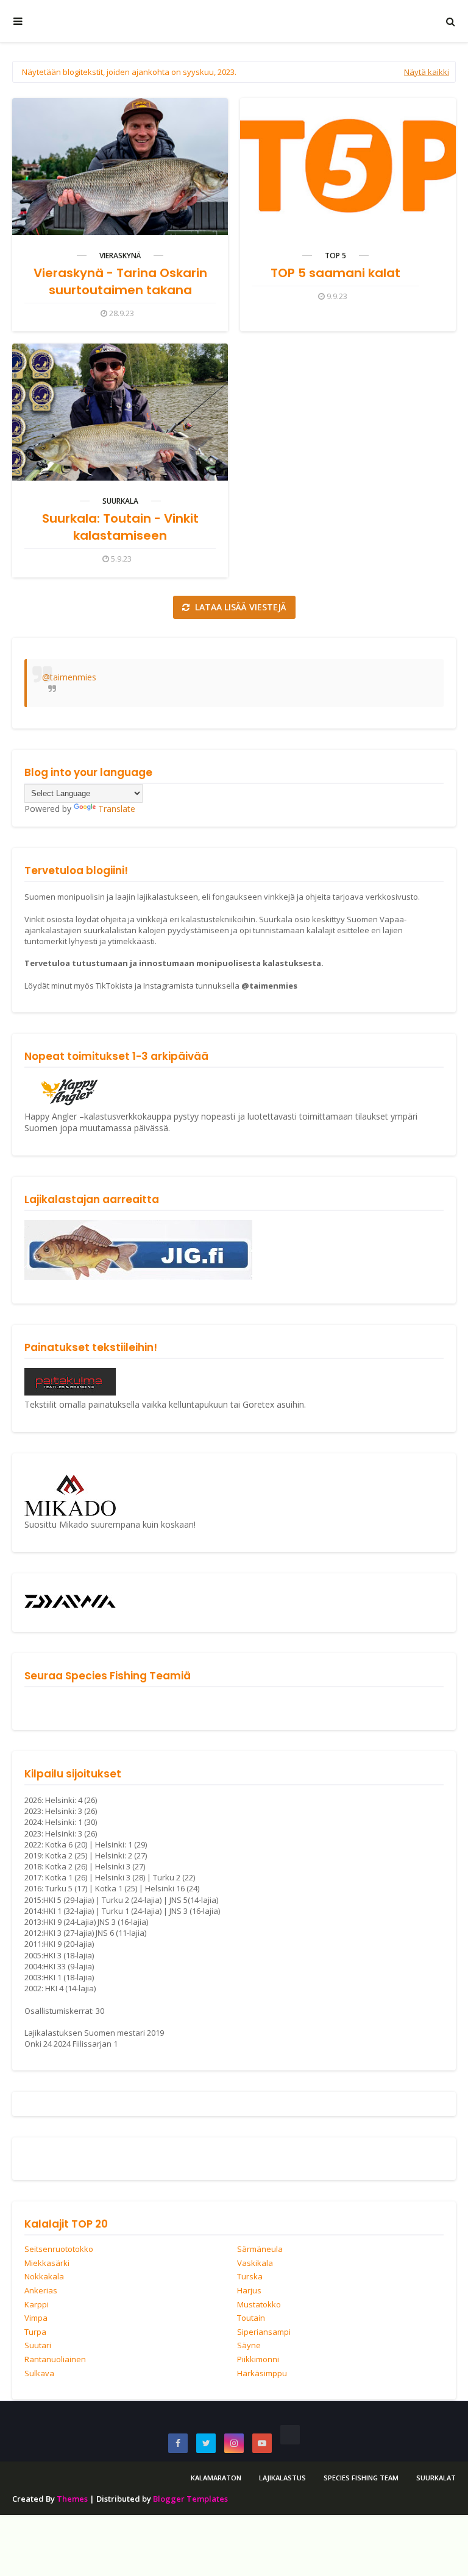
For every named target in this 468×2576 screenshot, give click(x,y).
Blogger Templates (190, 2499)
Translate (117, 809)
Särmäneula (260, 2250)
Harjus (249, 2291)
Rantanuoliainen (55, 2360)
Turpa (35, 2332)
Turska (250, 2277)
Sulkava (39, 2374)
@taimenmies (69, 677)
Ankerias (41, 2291)
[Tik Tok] (290, 2435)
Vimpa (36, 2318)
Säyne (249, 2346)
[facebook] (178, 2443)
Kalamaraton (216, 2478)
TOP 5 (335, 256)
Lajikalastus (282, 2478)
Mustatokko (259, 2305)
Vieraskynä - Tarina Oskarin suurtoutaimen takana (120, 281)
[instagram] (234, 2443)
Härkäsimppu (262, 2374)
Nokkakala (44, 2277)
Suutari (38, 2346)
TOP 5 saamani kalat (335, 273)
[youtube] (262, 2443)
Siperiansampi (264, 2332)
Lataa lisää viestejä (239, 607)
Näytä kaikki (427, 72)
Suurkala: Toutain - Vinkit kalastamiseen (120, 527)
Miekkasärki (47, 2264)
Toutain (251, 2318)
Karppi (37, 2305)
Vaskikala (255, 2264)
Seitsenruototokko (59, 2250)
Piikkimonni (258, 2360)
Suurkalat (436, 2478)
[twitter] (206, 2443)
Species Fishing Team (361, 2478)
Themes (72, 2499)
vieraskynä (120, 256)
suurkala (120, 501)
